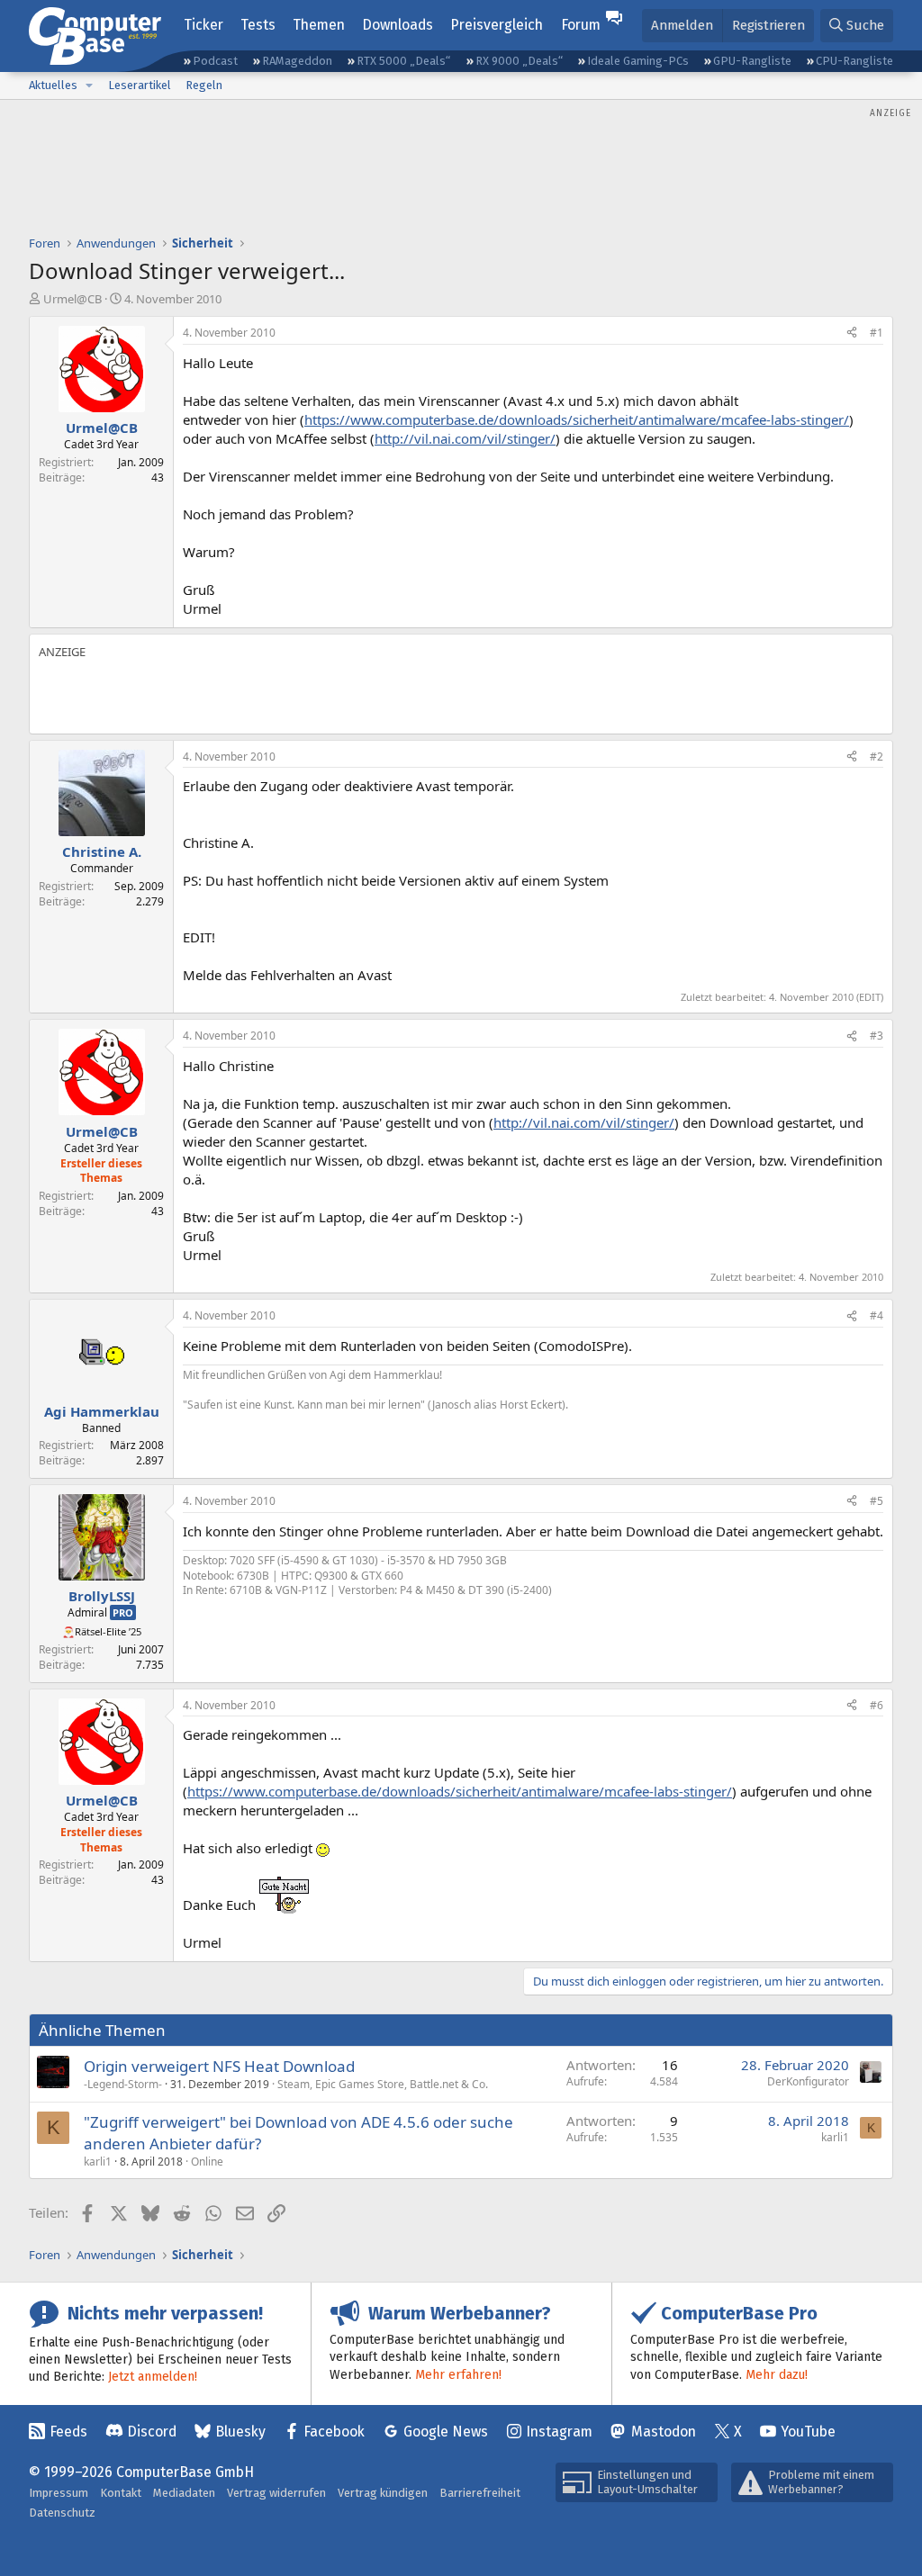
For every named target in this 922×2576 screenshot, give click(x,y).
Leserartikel (140, 85)
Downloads (398, 25)
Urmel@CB (72, 299)
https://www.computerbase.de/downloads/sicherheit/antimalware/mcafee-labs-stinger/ (577, 419)
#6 (877, 1705)
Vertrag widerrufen (276, 2493)
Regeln (204, 85)
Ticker (203, 25)
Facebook (334, 2432)
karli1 (98, 2162)
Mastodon (664, 2432)
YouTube (808, 2432)
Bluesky (240, 2432)
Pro (123, 1612)
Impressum (59, 2493)
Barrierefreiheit (480, 2493)
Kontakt (121, 2493)
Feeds (68, 2432)
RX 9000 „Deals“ (519, 61)
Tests (258, 25)
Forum (581, 25)
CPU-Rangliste (854, 61)
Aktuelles (53, 85)
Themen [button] (319, 25)
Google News (446, 2432)
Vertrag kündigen (383, 2493)
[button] (89, 86)
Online (207, 2162)
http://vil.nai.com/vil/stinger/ (465, 438)
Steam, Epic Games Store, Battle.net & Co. (383, 2084)
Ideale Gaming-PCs (638, 61)
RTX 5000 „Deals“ (403, 61)
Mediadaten (184, 2493)
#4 (877, 1315)
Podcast (215, 61)
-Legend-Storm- (123, 2084)
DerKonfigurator (808, 2081)
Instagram (559, 2432)
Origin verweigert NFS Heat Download (219, 2066)
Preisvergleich (497, 25)
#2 (877, 757)
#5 (877, 1501)
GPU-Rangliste (752, 61)
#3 (877, 1036)
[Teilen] (852, 333)
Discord (152, 2432)
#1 (877, 333)
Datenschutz (62, 2513)
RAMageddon (297, 61)
